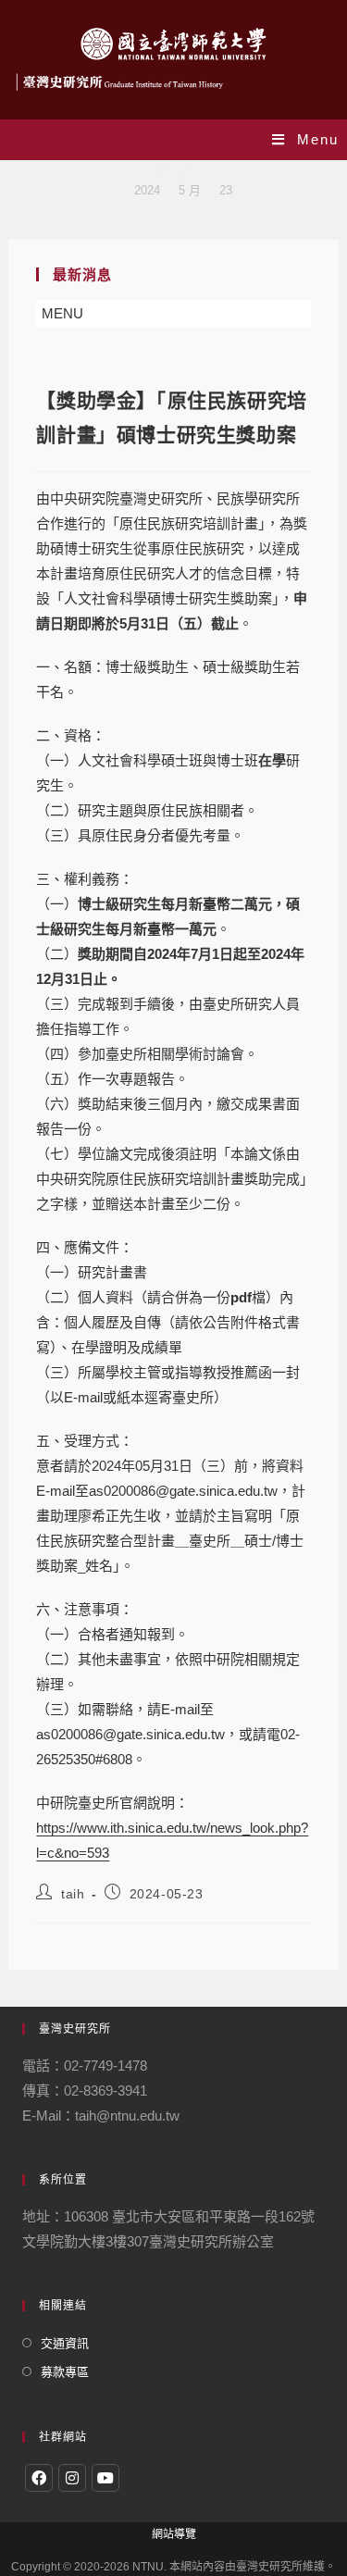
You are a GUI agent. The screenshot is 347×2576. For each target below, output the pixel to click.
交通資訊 (65, 2343)
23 (226, 190)
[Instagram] (72, 2478)
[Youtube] (105, 2478)
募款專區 (65, 2372)
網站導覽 (174, 2534)
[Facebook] (39, 2478)
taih (73, 1894)
